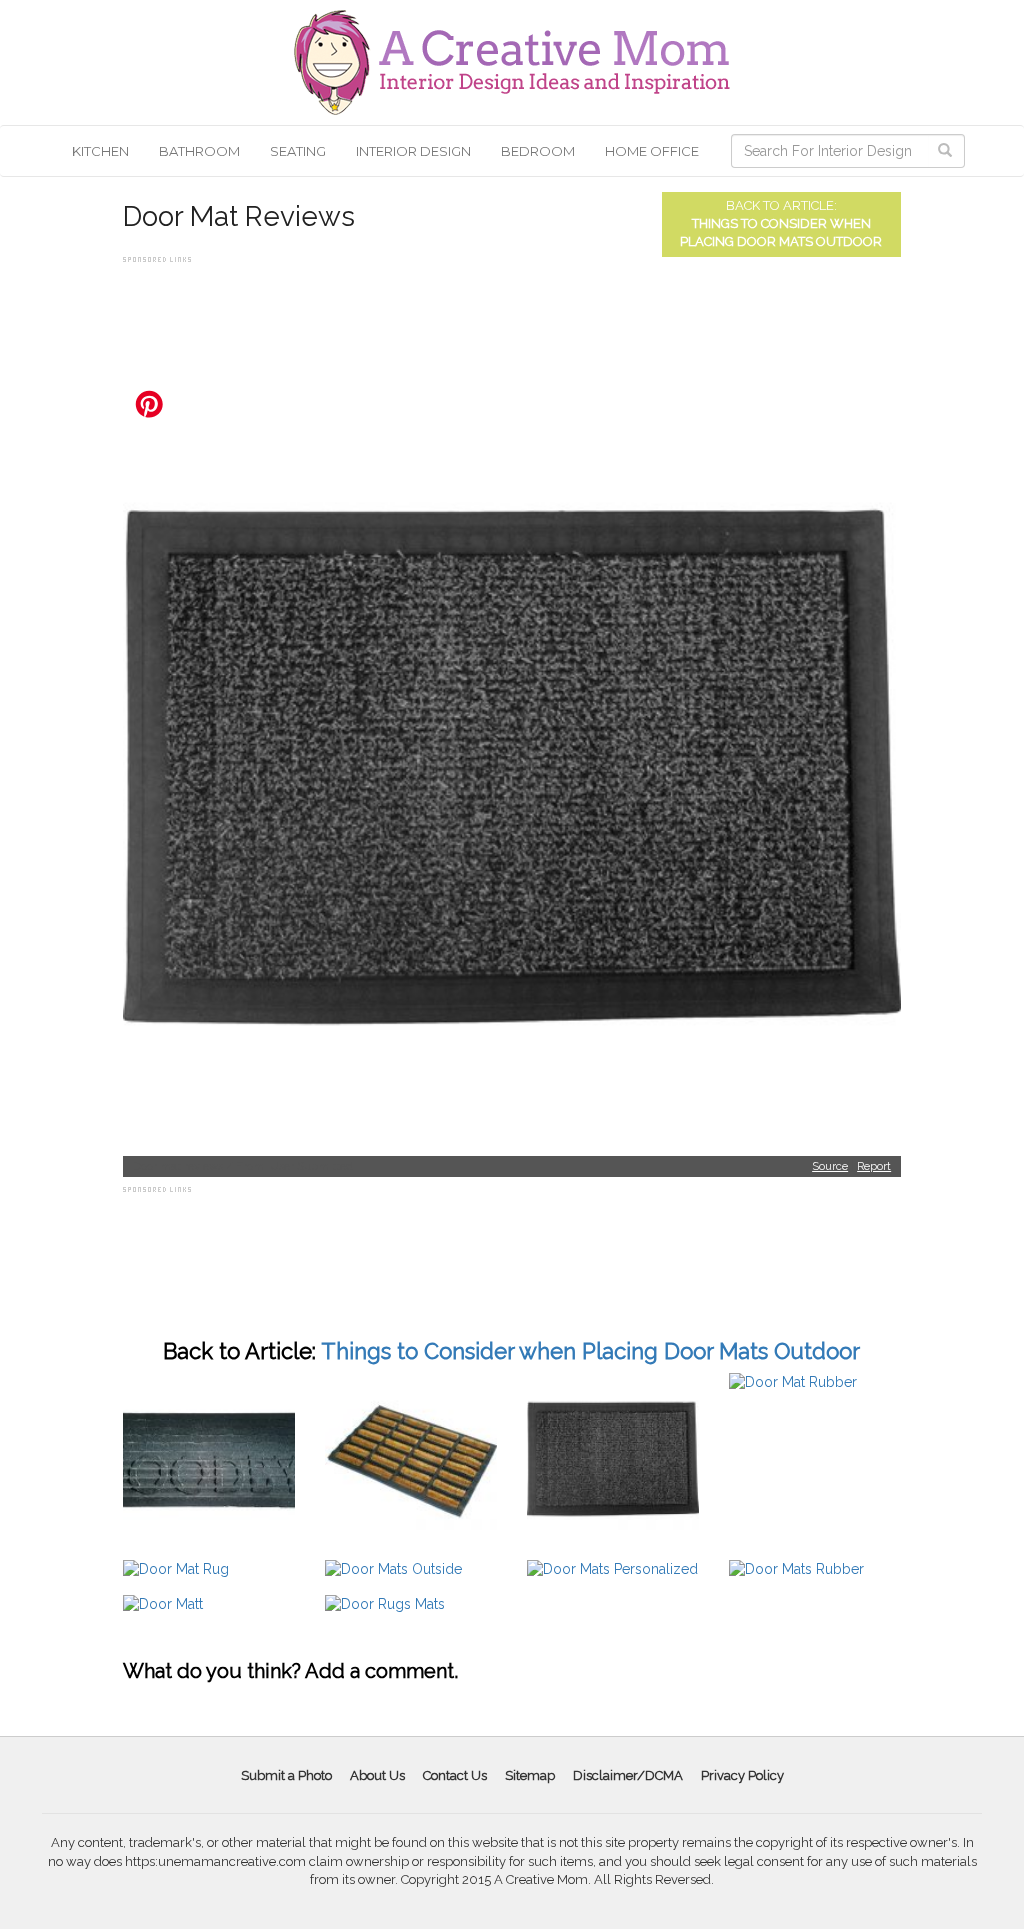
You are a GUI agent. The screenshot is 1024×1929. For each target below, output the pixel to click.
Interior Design (413, 151)
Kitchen (100, 151)
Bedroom (538, 151)
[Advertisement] (487, 313)
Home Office (652, 151)
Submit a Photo (286, 1775)
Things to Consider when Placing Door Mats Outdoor (590, 1351)
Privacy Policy (742, 1775)
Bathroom (199, 151)
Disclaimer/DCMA (628, 1775)
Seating (298, 151)
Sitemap (530, 1775)
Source (830, 1166)
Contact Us (455, 1775)
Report (874, 1166)
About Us (377, 1775)
